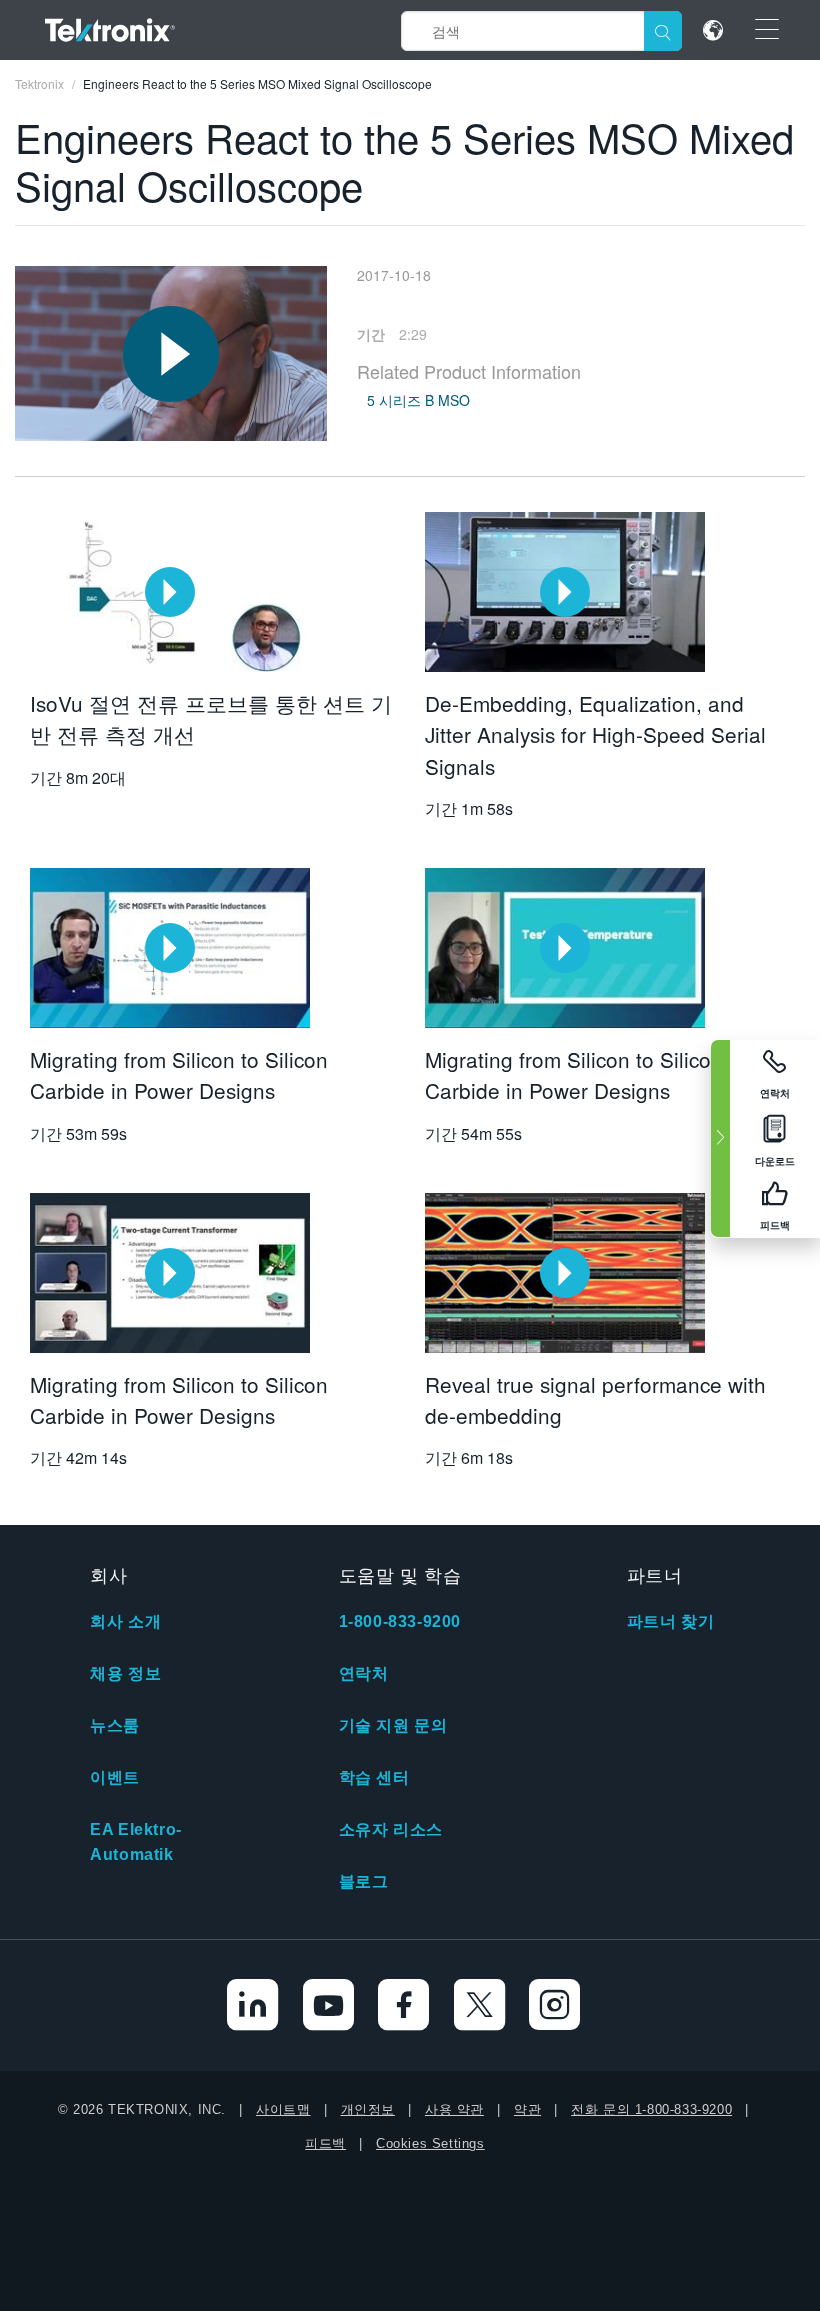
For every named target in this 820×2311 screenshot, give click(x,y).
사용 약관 (454, 2109)
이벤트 (115, 1777)
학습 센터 (374, 1777)
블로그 (364, 1881)
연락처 (364, 1673)
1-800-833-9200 (400, 1621)
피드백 (325, 2143)
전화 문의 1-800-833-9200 (651, 2109)
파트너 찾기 (671, 1621)
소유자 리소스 (391, 1829)
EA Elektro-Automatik (136, 1842)
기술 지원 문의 (393, 1725)
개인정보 (368, 2109)
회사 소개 (125, 1621)
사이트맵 (283, 2109)
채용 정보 (125, 1673)
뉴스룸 (115, 1725)
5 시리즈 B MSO (418, 400)
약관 (527, 2109)
